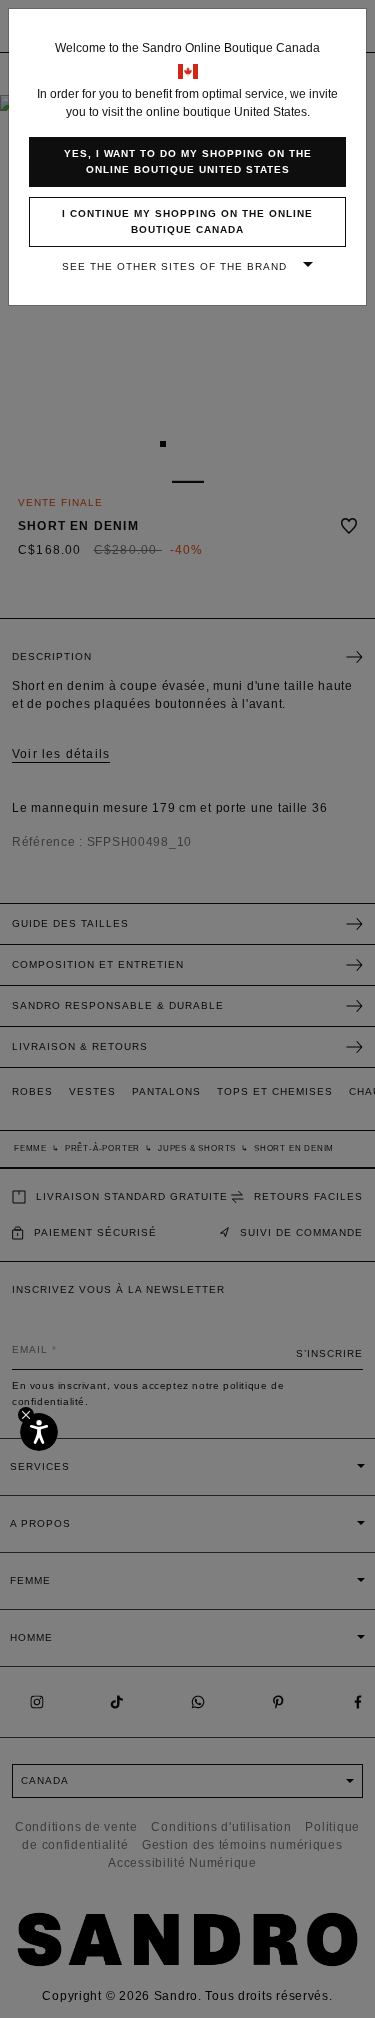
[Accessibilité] (39, 1432)
